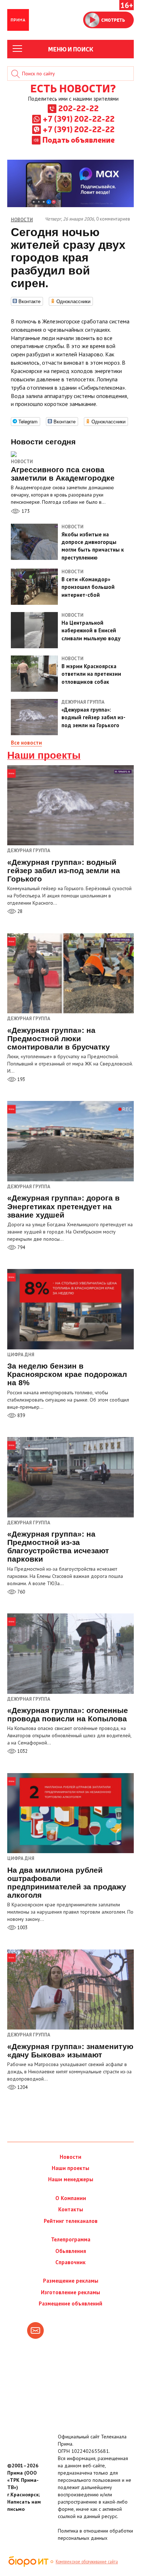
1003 (22, 1928)
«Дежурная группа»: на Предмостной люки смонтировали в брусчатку (59, 1038)
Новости (22, 462)
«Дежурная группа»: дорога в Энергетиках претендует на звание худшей (63, 1206)
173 (25, 511)
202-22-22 (78, 108)
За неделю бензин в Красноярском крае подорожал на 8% (67, 1374)
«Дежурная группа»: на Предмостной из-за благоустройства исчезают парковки (58, 1546)
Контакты (71, 2209)
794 (21, 1247)
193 (21, 1079)
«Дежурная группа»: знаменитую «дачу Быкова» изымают (70, 2051)
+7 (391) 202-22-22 (79, 118)
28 (19, 911)
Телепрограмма (71, 2239)
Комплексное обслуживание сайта (87, 2562)
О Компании (71, 2198)
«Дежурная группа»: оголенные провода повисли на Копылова (68, 1714)
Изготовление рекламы (70, 2292)
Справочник (70, 2262)
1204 (22, 2087)
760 (21, 1592)
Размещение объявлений (70, 2303)
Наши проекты (44, 755)
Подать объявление (78, 139)
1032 (22, 1751)
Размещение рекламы (71, 2281)
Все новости (26, 743)
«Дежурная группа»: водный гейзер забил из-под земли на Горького (64, 870)
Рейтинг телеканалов (71, 2221)
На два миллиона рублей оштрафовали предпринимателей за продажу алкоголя (67, 1882)
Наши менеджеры (71, 2179)
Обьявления (71, 2251)
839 (21, 1415)
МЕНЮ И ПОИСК (71, 49)
